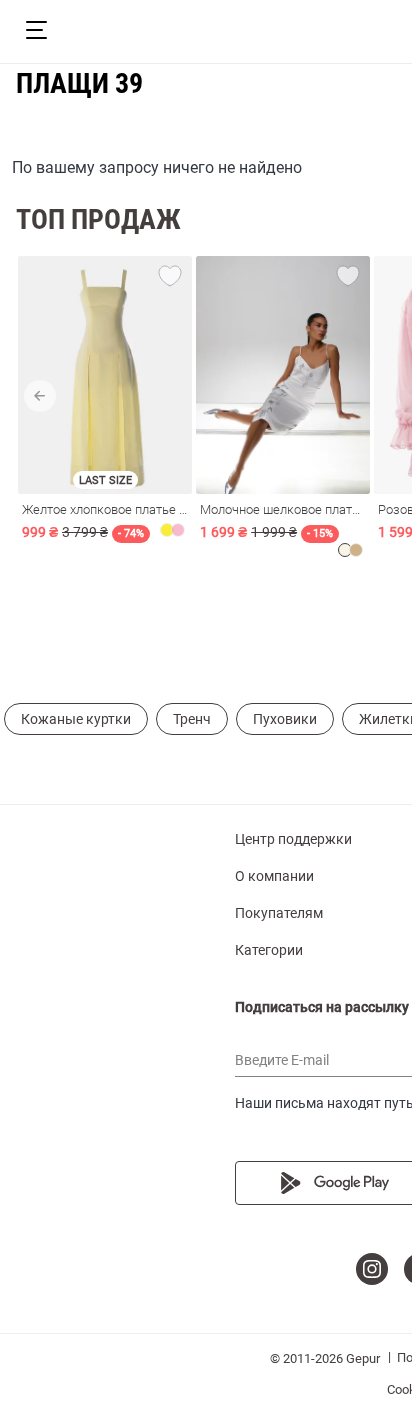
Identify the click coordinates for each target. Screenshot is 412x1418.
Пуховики (285, 719)
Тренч (192, 719)
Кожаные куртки (76, 719)
